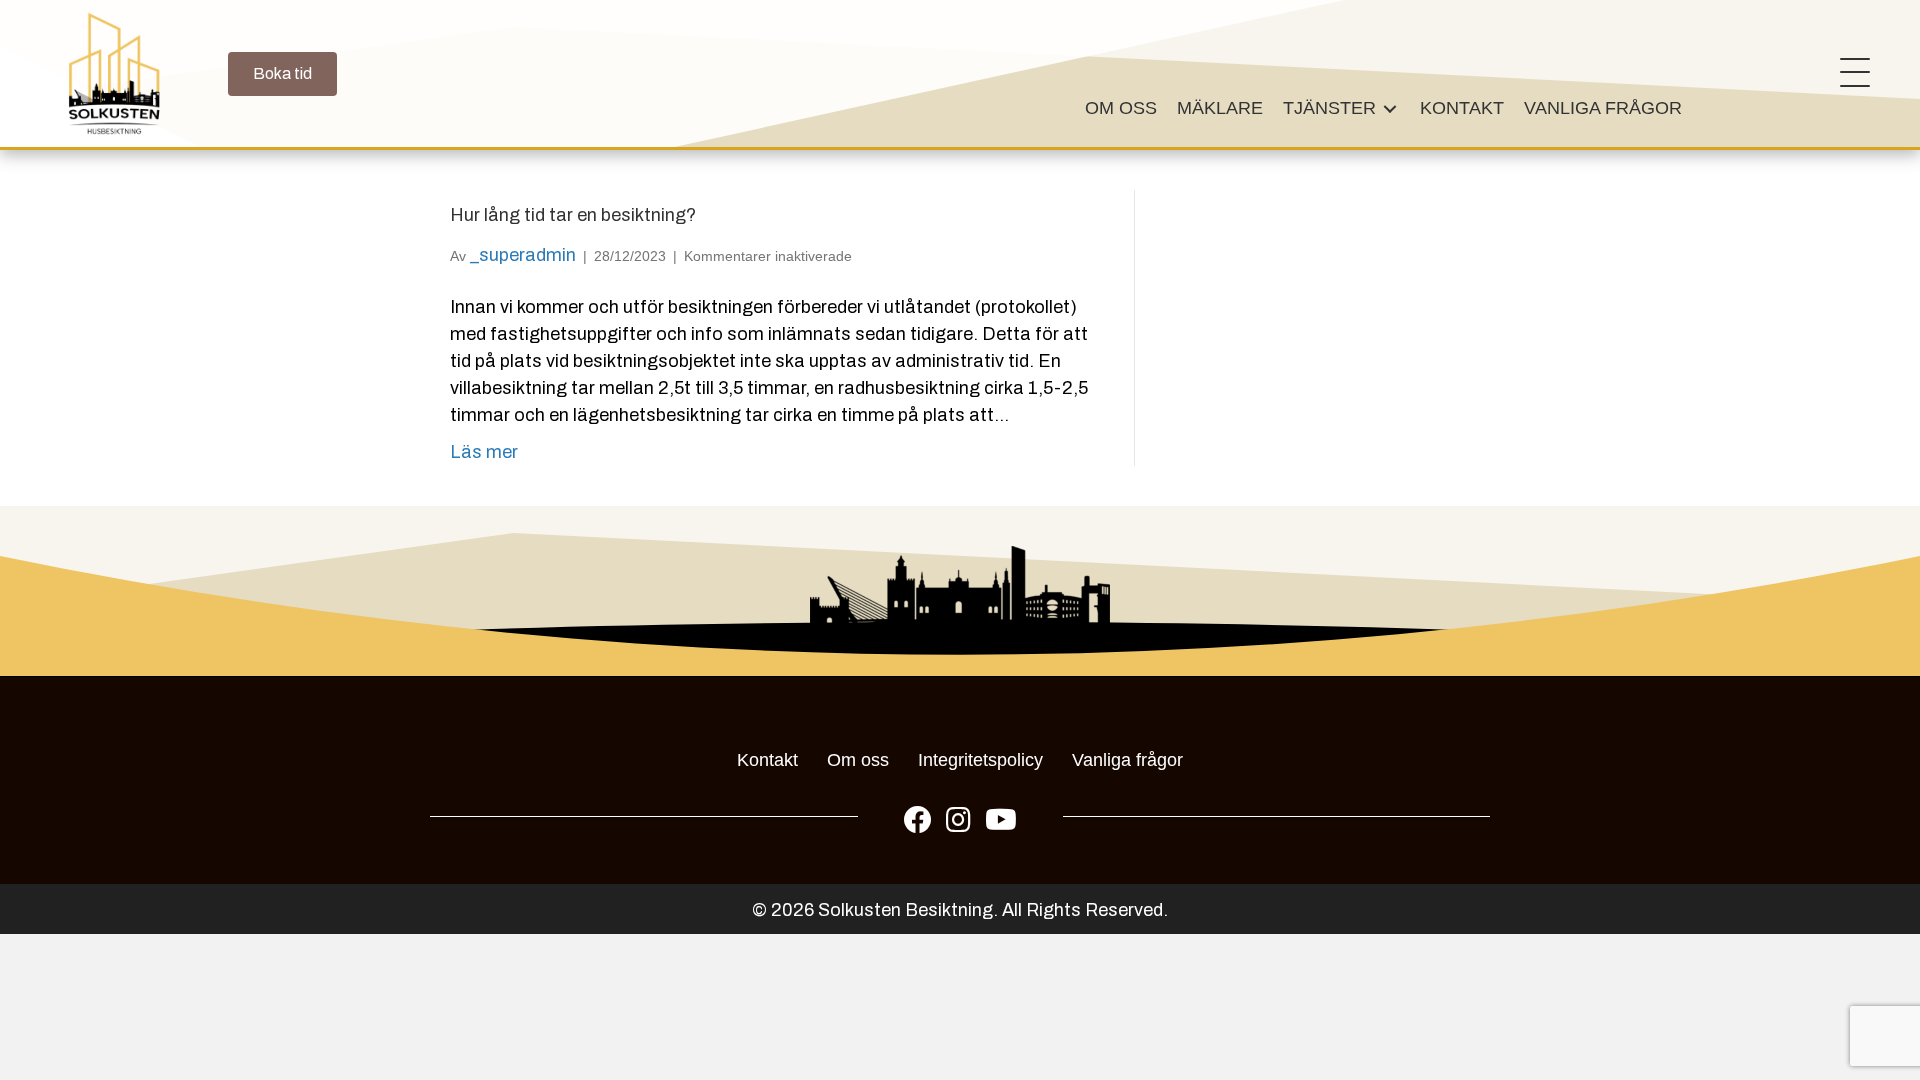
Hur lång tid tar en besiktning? (573, 215)
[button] (1850, 74)
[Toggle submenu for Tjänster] (1390, 108)
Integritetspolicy (980, 760)
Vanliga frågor (1127, 760)
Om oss (858, 760)
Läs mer (484, 452)
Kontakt (767, 760)
